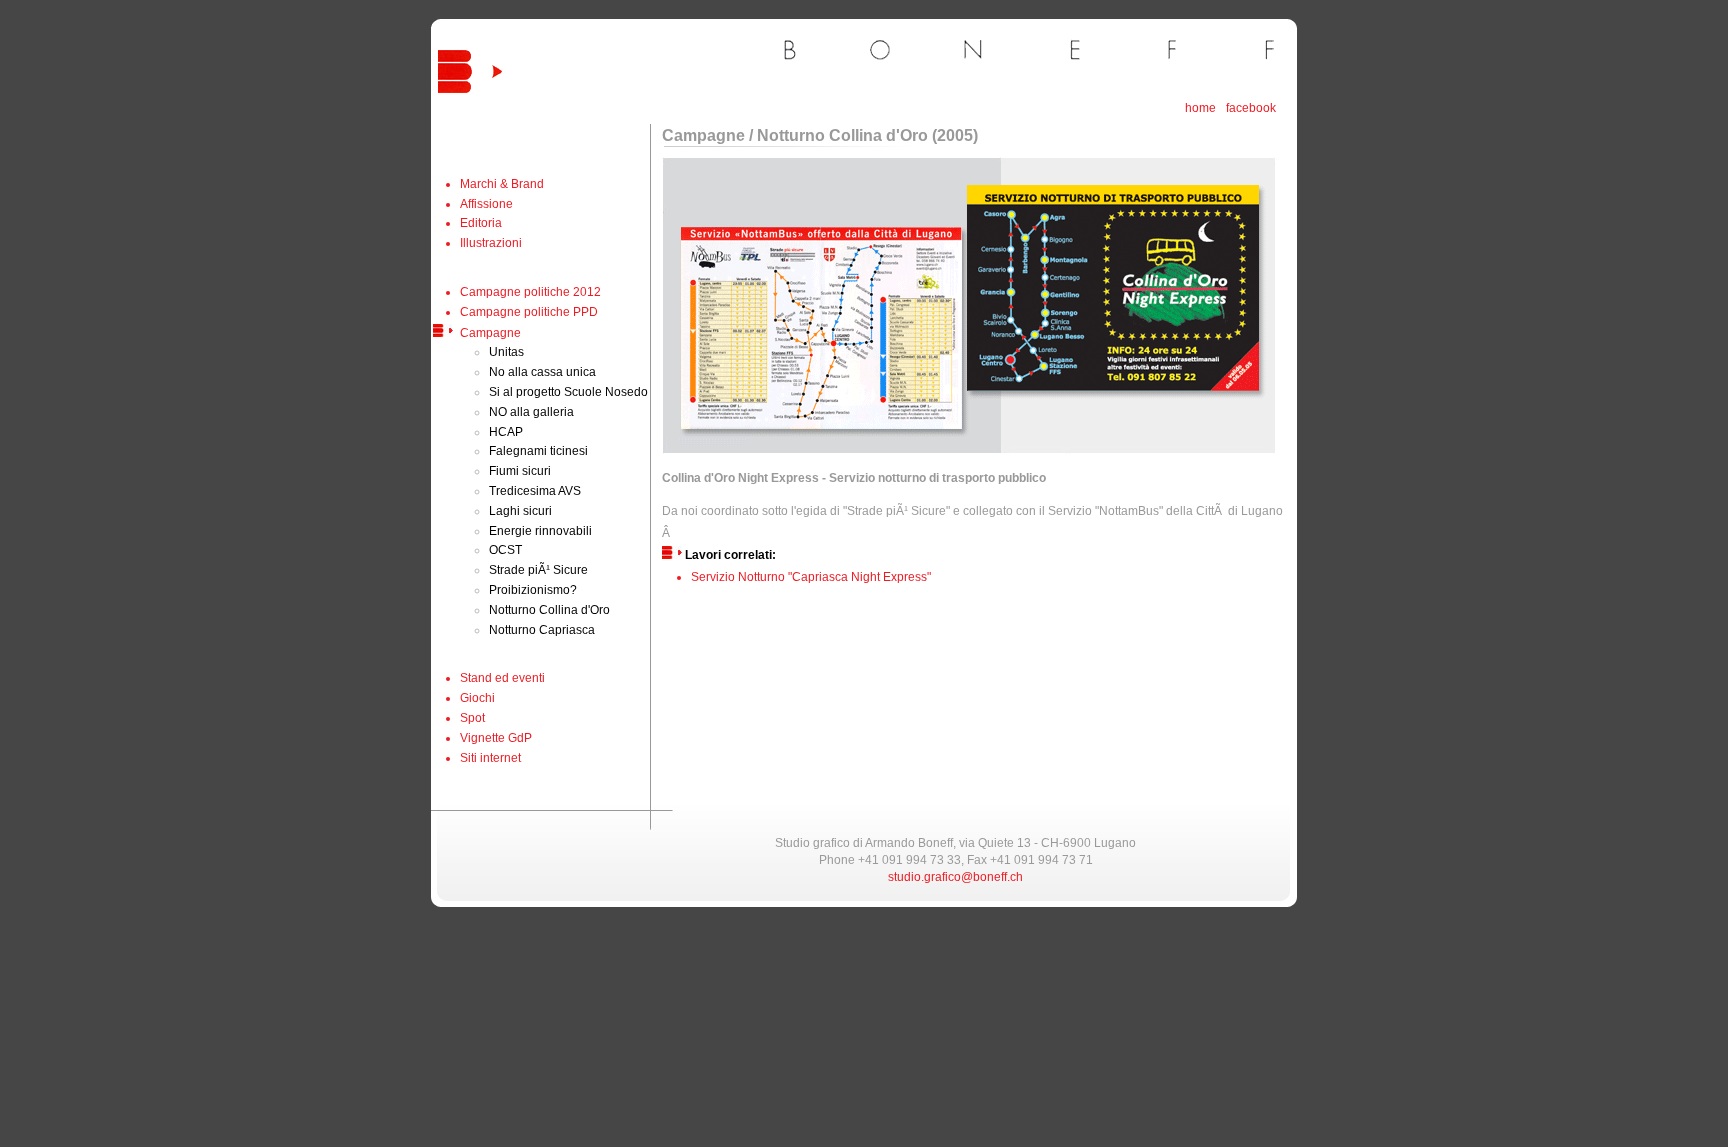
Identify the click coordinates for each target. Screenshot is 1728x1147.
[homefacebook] (781, 100)
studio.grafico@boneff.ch (955, 877)
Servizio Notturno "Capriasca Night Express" (811, 577)
